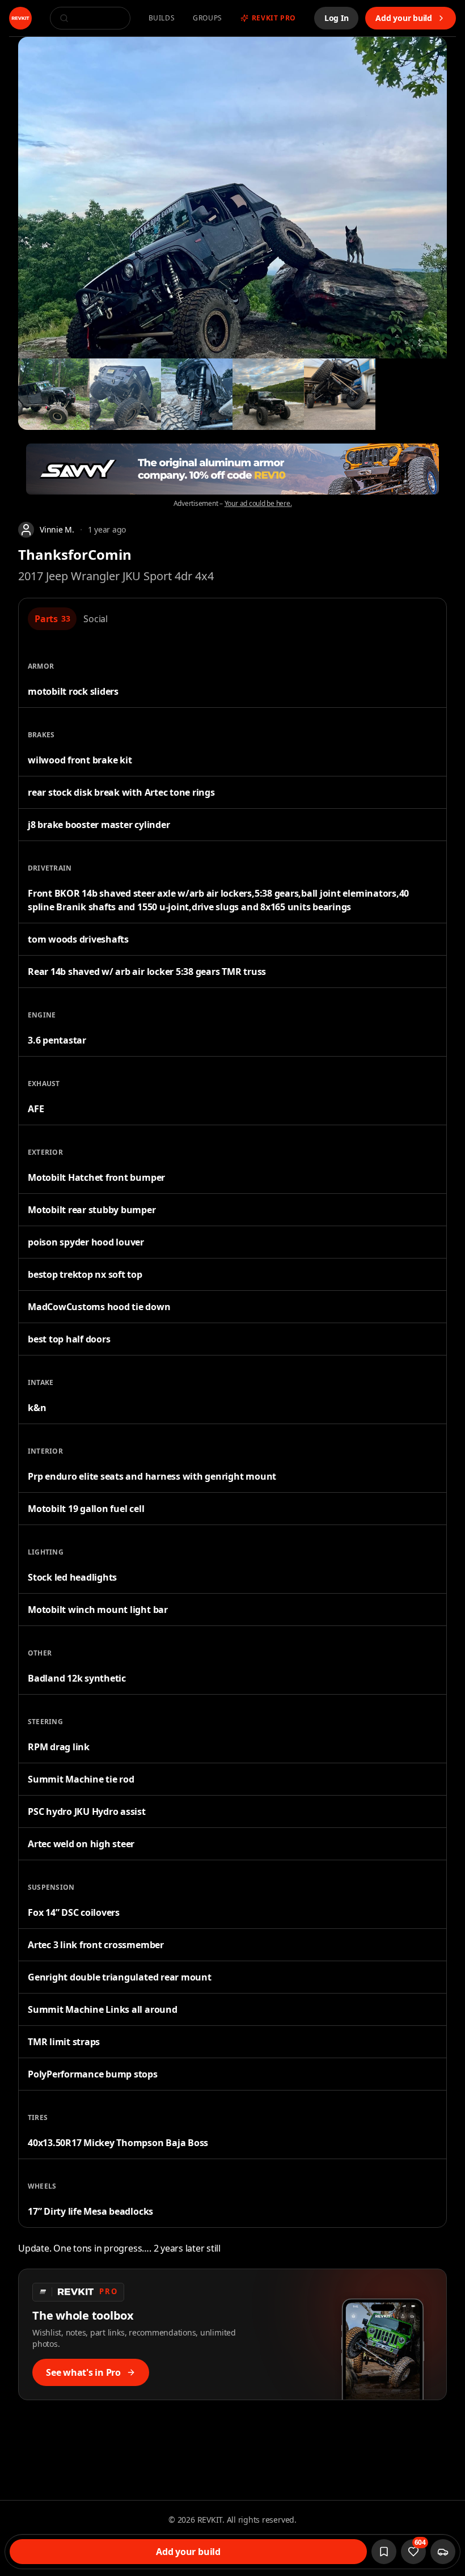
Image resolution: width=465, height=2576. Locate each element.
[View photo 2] (54, 394)
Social (96, 619)
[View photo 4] (197, 394)
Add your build (404, 18)
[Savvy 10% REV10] (232, 469)
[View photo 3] (125, 394)
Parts (52, 619)
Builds (162, 18)
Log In (337, 18)
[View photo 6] (340, 394)
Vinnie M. (57, 529)
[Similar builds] (443, 2552)
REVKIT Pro (274, 18)
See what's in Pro (83, 2372)
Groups (208, 18)
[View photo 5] (268, 394)
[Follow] (384, 2552)
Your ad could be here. (258, 504)
